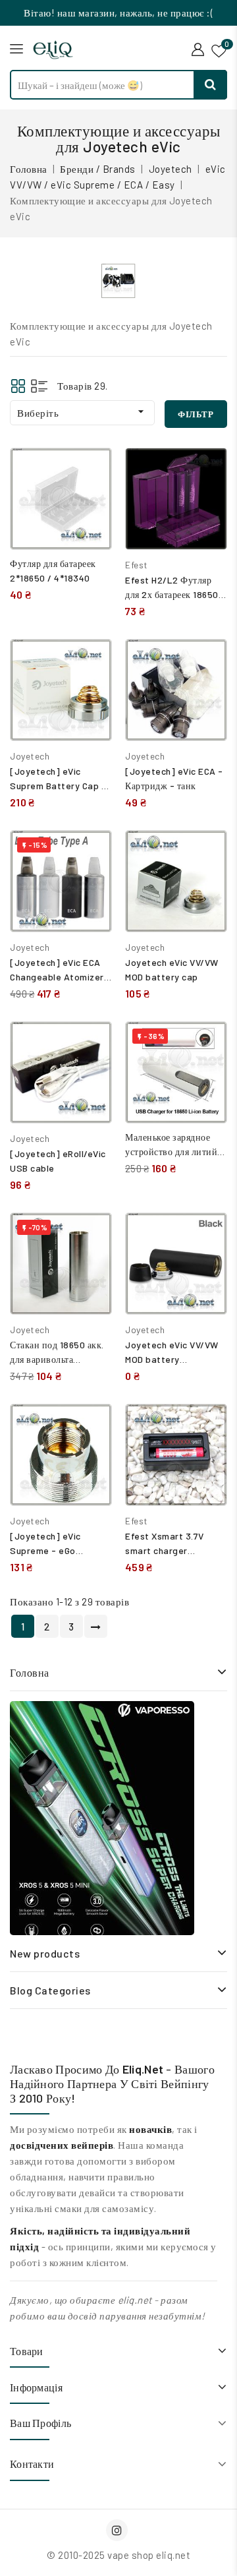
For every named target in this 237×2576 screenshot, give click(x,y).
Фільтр (196, 414)
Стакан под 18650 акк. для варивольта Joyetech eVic (57, 1359)
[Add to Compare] (92, 471)
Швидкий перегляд (92, 500)
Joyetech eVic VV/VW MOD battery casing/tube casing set (175, 1359)
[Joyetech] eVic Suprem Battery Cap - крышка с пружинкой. (58, 786)
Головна (30, 1672)
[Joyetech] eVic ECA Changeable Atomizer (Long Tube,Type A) (57, 977)
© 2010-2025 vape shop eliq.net (118, 2555)
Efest (137, 565)
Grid (18, 386)
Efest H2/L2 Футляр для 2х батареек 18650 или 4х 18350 (172, 594)
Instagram (118, 2530)
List (39, 386)
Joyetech (30, 756)
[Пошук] (211, 85)
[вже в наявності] (102, 1818)
